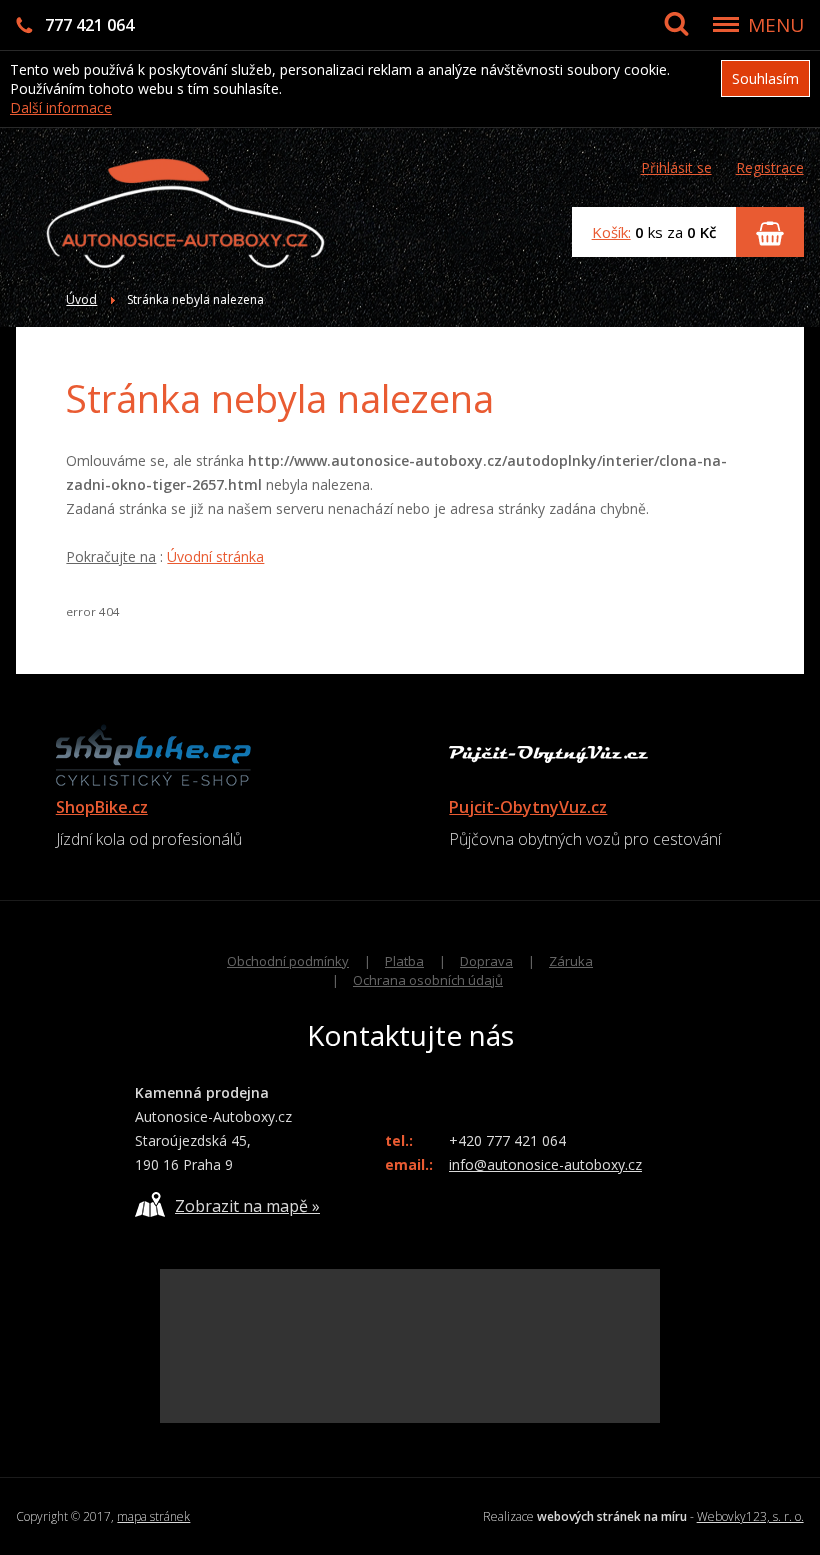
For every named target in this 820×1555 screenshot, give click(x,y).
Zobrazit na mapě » (247, 1206)
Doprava (486, 961)
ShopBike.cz (102, 807)
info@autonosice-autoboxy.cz (545, 1164)
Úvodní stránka (215, 556)
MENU (776, 25)
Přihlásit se (676, 167)
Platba (404, 961)
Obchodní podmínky (288, 961)
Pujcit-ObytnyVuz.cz (528, 807)
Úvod (81, 299)
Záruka (571, 961)
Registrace (770, 167)
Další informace (61, 107)
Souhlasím (765, 78)
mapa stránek (153, 1516)
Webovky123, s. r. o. (750, 1516)
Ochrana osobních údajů (428, 980)
